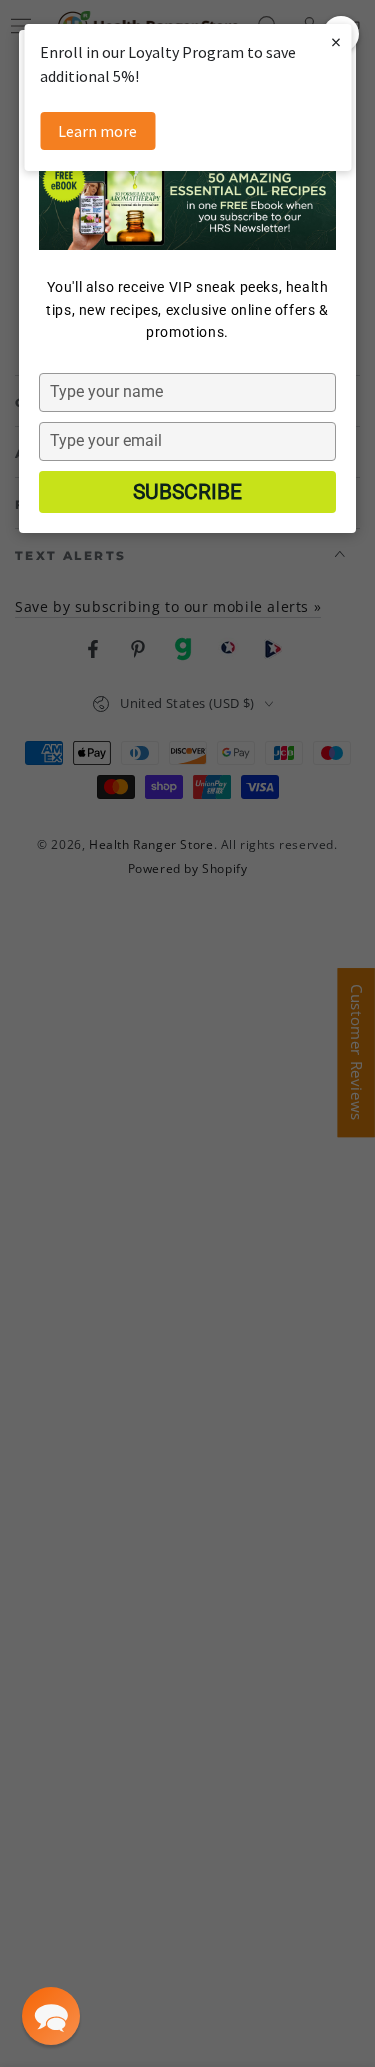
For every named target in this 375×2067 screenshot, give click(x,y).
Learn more (97, 131)
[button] (51, 2016)
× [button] (336, 41)
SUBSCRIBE (187, 492)
